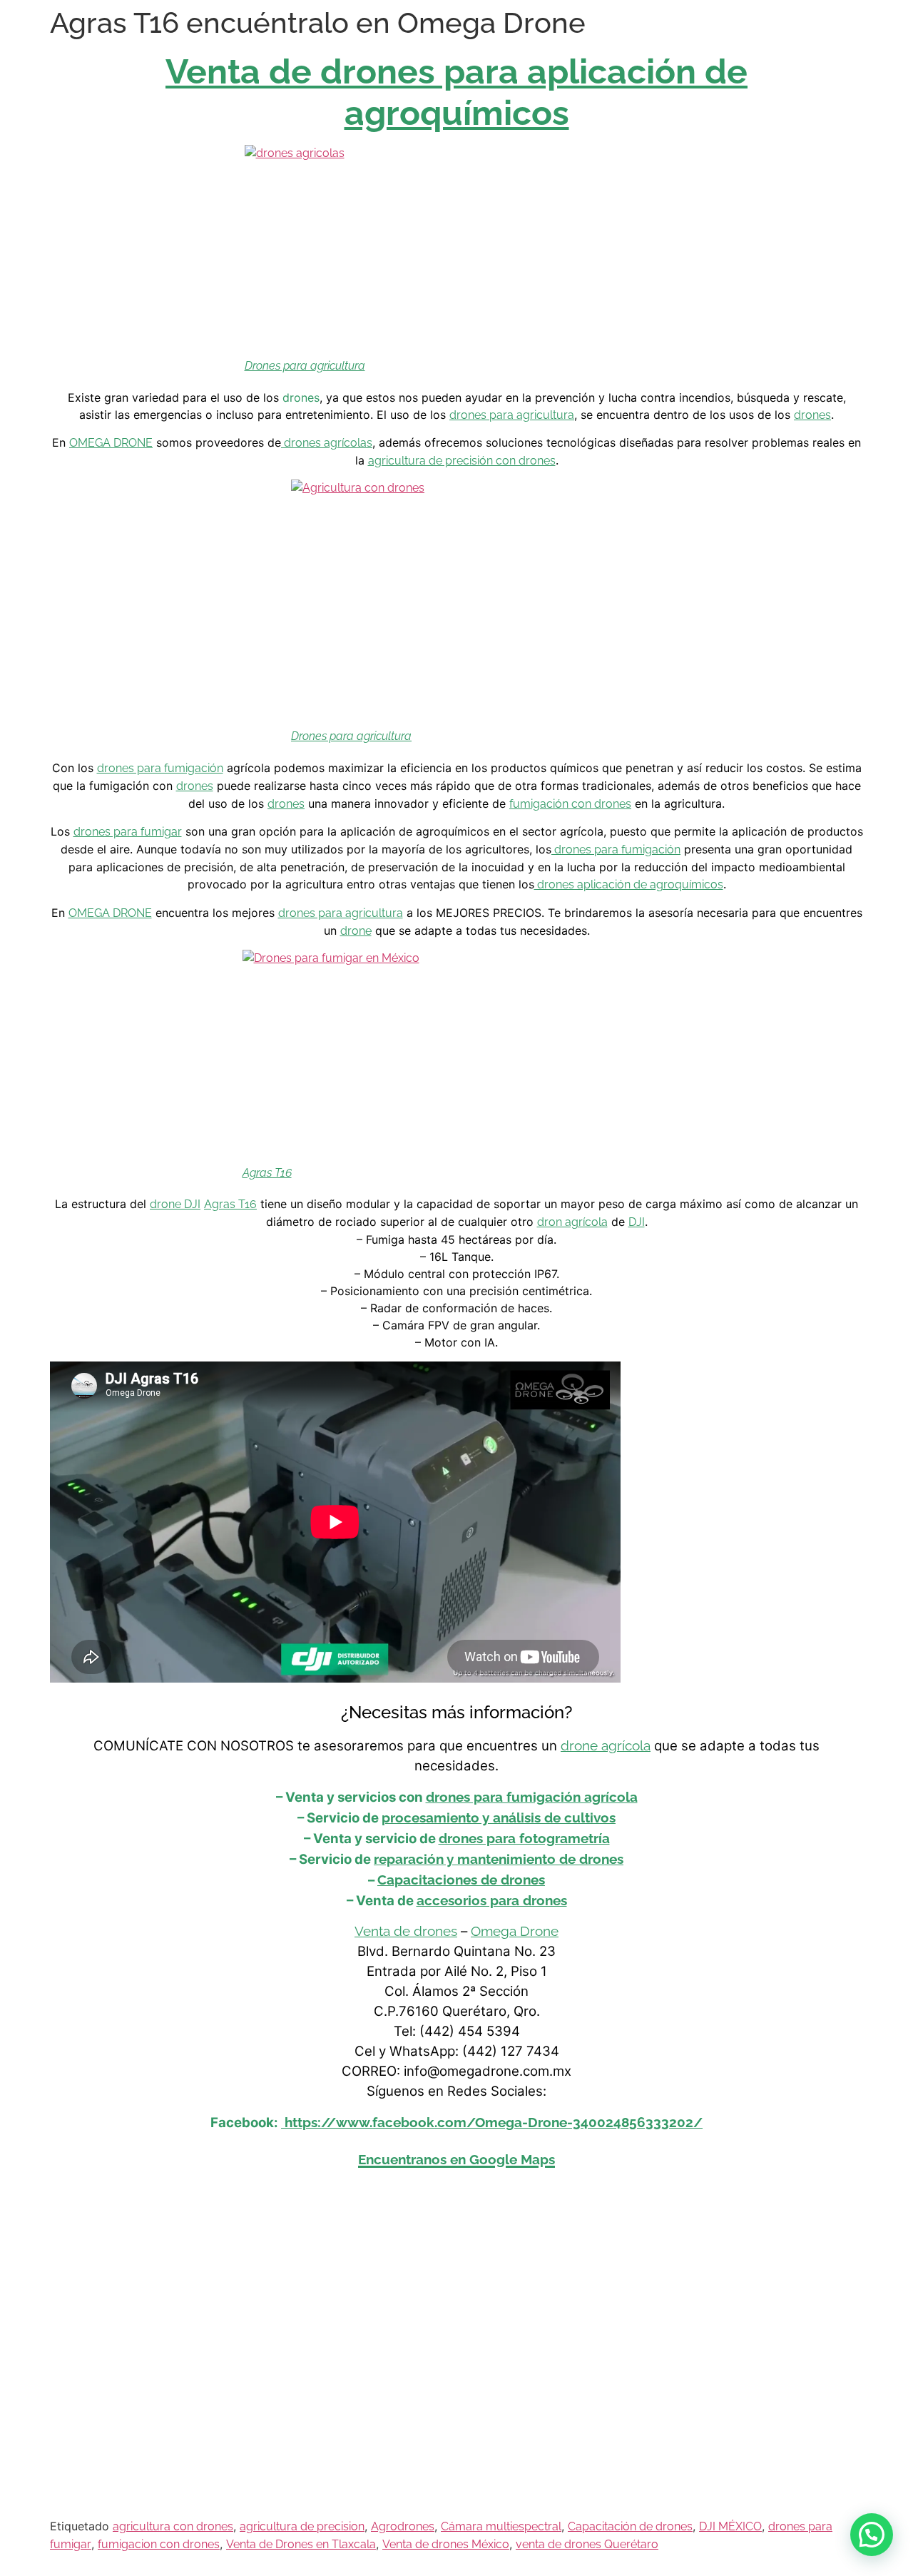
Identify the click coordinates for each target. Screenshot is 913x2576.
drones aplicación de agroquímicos (629, 884)
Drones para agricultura (305, 366)
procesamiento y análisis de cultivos (499, 1817)
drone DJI (175, 1204)
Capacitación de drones (630, 2526)
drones (812, 415)
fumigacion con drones (159, 2544)
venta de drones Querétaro (587, 2544)
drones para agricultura (512, 415)
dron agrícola (572, 1222)
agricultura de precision (302, 2526)
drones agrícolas (327, 443)
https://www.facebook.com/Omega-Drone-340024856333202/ (492, 2122)
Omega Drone (515, 1931)
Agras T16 (267, 1173)
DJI (637, 1222)
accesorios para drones (492, 1900)
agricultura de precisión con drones (462, 461)
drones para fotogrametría (524, 1838)
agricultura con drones (173, 2526)
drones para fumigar (128, 832)
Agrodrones (403, 2526)
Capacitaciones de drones (461, 1880)
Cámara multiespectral (501, 2526)
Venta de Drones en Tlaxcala (301, 2544)
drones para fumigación (160, 768)
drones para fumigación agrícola (532, 1797)
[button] (872, 2535)
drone (356, 931)
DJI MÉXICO (730, 2526)
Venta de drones (406, 1931)
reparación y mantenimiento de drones (499, 1859)
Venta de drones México (446, 2544)
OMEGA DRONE (111, 443)
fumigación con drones (570, 804)
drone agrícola (606, 1745)
